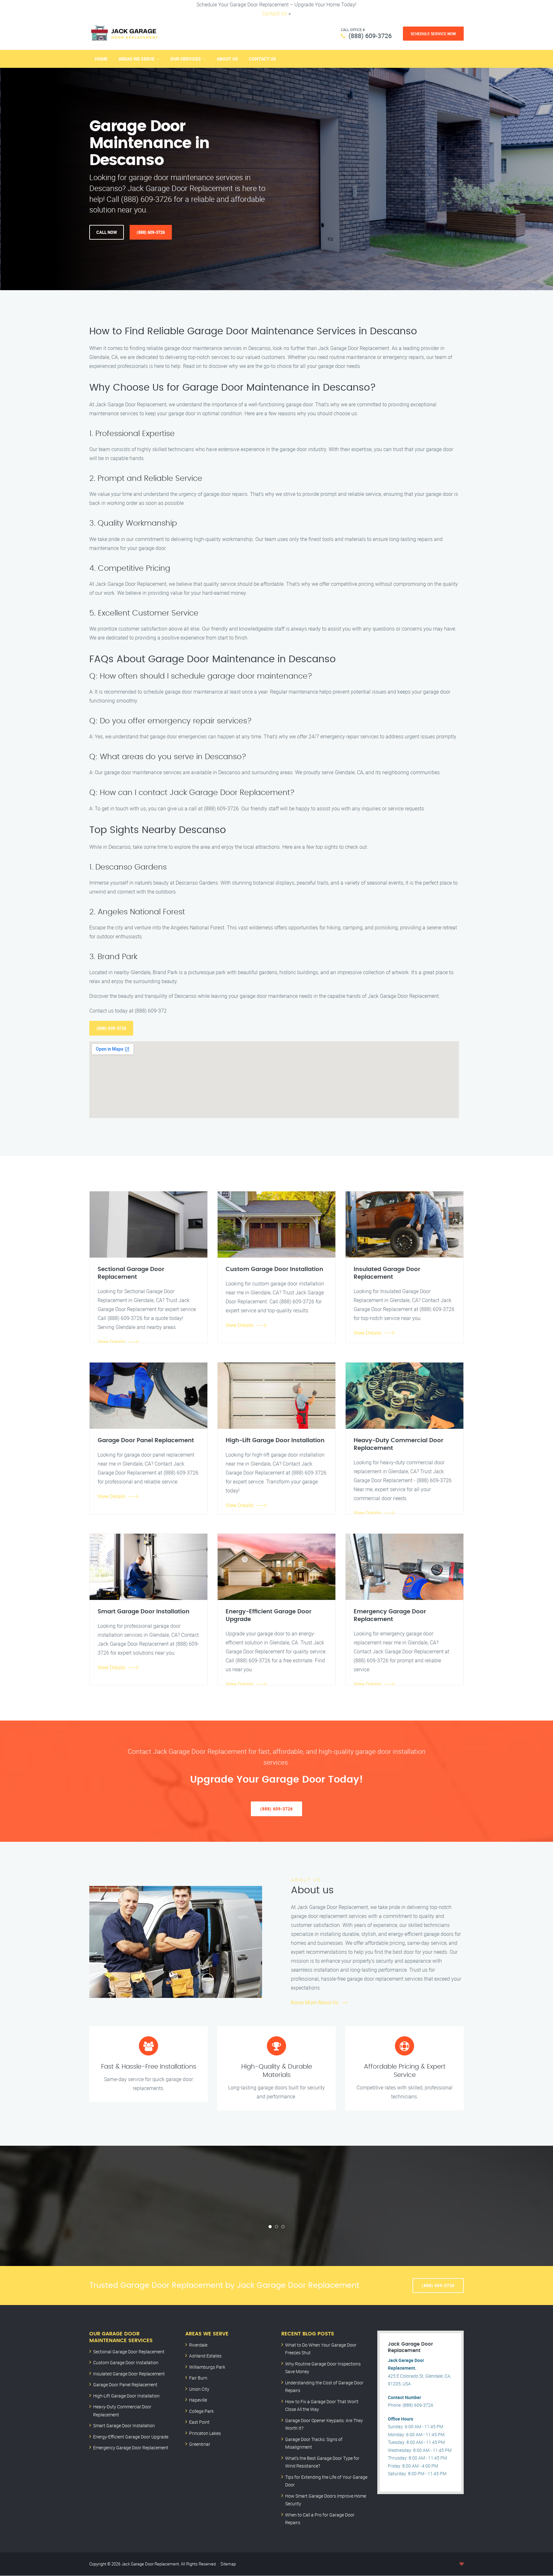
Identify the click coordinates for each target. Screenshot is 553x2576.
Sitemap (228, 2564)
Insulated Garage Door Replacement (129, 2374)
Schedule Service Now (433, 34)
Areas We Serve (136, 59)
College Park (201, 2411)
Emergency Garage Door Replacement (131, 2448)
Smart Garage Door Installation (124, 2425)
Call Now (107, 232)
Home (101, 59)
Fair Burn (198, 2378)
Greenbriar (200, 2444)
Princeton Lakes (205, 2433)
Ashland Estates (205, 2356)
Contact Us (275, 13)
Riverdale (198, 2345)
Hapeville (198, 2400)
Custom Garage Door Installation (126, 2362)
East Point (199, 2422)
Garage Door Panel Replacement (125, 2385)
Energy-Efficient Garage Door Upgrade (131, 2437)
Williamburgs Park (207, 2367)
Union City (199, 2389)
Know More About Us (315, 2002)
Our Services (186, 59)
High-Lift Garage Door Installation (126, 2396)
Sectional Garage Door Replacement (129, 2352)
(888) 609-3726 (370, 36)
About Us (227, 59)
